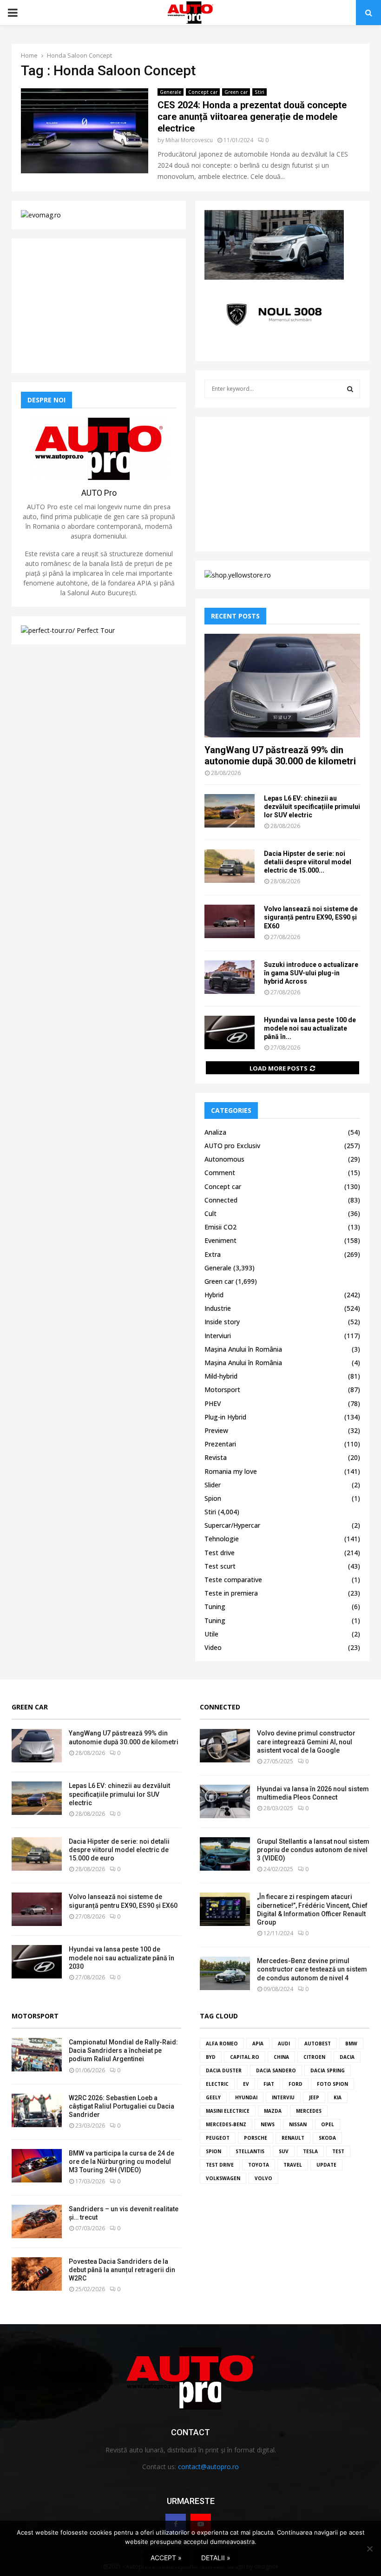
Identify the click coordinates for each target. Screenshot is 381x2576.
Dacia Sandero (276, 2070)
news (268, 2124)
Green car (236, 92)
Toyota (259, 2165)
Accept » (166, 2558)
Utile (211, 1634)
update (326, 2165)
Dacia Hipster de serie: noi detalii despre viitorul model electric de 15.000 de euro (119, 1850)
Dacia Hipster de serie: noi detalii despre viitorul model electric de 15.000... (308, 862)
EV (246, 2084)
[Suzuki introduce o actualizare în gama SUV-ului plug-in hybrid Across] (230, 977)
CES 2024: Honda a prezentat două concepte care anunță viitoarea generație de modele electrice (252, 117)
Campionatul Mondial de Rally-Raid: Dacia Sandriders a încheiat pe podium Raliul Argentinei (123, 2050)
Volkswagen (223, 2178)
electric (217, 2084)
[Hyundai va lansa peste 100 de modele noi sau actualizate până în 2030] (230, 1032)
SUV (284, 2151)
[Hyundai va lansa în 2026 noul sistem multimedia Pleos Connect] (225, 1801)
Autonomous (224, 1159)
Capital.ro (245, 2057)
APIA (258, 2044)
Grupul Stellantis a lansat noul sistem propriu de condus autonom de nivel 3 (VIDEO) (313, 1850)
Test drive (220, 1553)
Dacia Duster (224, 2070)
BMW (351, 2044)
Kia (338, 2097)
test (338, 2151)
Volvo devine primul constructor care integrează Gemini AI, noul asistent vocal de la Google (306, 1741)
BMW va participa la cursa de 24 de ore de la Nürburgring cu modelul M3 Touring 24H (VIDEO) (122, 2162)
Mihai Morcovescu (189, 140)
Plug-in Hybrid (225, 1417)
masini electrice (228, 2111)
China (281, 2057)
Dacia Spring (328, 2070)
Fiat (269, 2084)
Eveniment (220, 1240)
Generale (171, 92)
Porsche (256, 2138)
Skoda (327, 2138)
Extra (213, 1254)
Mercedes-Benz (226, 2124)
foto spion (332, 2084)
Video (213, 1647)
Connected (221, 1200)
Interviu (283, 2097)
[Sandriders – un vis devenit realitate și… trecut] (37, 2221)
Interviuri (218, 1336)
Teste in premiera (231, 1593)
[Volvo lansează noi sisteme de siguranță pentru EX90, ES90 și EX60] (230, 921)
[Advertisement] (99, 306)
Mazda (273, 2111)
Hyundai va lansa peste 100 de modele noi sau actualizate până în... (310, 1028)
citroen (314, 2057)
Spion (213, 1498)
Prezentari (220, 1444)
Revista (216, 1457)
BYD (211, 2057)
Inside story (222, 1322)
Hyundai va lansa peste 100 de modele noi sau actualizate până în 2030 (122, 1958)
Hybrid (214, 1295)
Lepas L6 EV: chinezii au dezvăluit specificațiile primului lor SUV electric (312, 807)
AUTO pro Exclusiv (232, 1146)
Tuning (215, 1607)
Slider (213, 1485)
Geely (213, 2097)
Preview (216, 1430)
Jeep (314, 2097)
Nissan (298, 2124)
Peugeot (218, 2138)
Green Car (30, 1707)
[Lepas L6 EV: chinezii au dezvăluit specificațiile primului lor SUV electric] (230, 811)
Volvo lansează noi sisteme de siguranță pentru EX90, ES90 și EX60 (311, 917)
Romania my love (231, 1471)
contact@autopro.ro (208, 2467)
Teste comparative (233, 1580)
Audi (284, 2044)
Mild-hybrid (221, 1376)
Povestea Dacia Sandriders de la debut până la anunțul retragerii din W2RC (122, 2270)
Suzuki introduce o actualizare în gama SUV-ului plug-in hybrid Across (311, 973)
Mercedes (309, 2111)
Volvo (263, 2178)
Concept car (203, 92)
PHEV (213, 1403)
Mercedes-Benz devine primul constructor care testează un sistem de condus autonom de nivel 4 (312, 1969)
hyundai (246, 2097)
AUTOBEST (318, 2044)
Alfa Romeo (222, 2044)
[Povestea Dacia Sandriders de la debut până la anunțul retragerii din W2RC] (37, 2274)
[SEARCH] (350, 389)
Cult (210, 1213)
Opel (328, 2124)
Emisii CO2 (220, 1227)
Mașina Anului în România (243, 1349)
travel (293, 2165)
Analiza (215, 1132)
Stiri (259, 92)
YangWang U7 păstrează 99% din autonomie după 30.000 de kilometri (280, 756)
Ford (296, 2084)
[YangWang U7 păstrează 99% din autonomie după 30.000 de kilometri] (282, 686)
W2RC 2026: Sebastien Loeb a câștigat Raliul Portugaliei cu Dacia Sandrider (122, 2106)
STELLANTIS (250, 2151)
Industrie (218, 1308)
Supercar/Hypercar (232, 1525)
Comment (220, 1173)
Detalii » (216, 2558)
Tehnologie (222, 1539)
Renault (293, 2138)
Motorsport (222, 1390)
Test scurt (220, 1566)
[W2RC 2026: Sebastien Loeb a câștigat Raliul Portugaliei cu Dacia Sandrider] (37, 2110)
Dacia (347, 2057)
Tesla (310, 2151)
